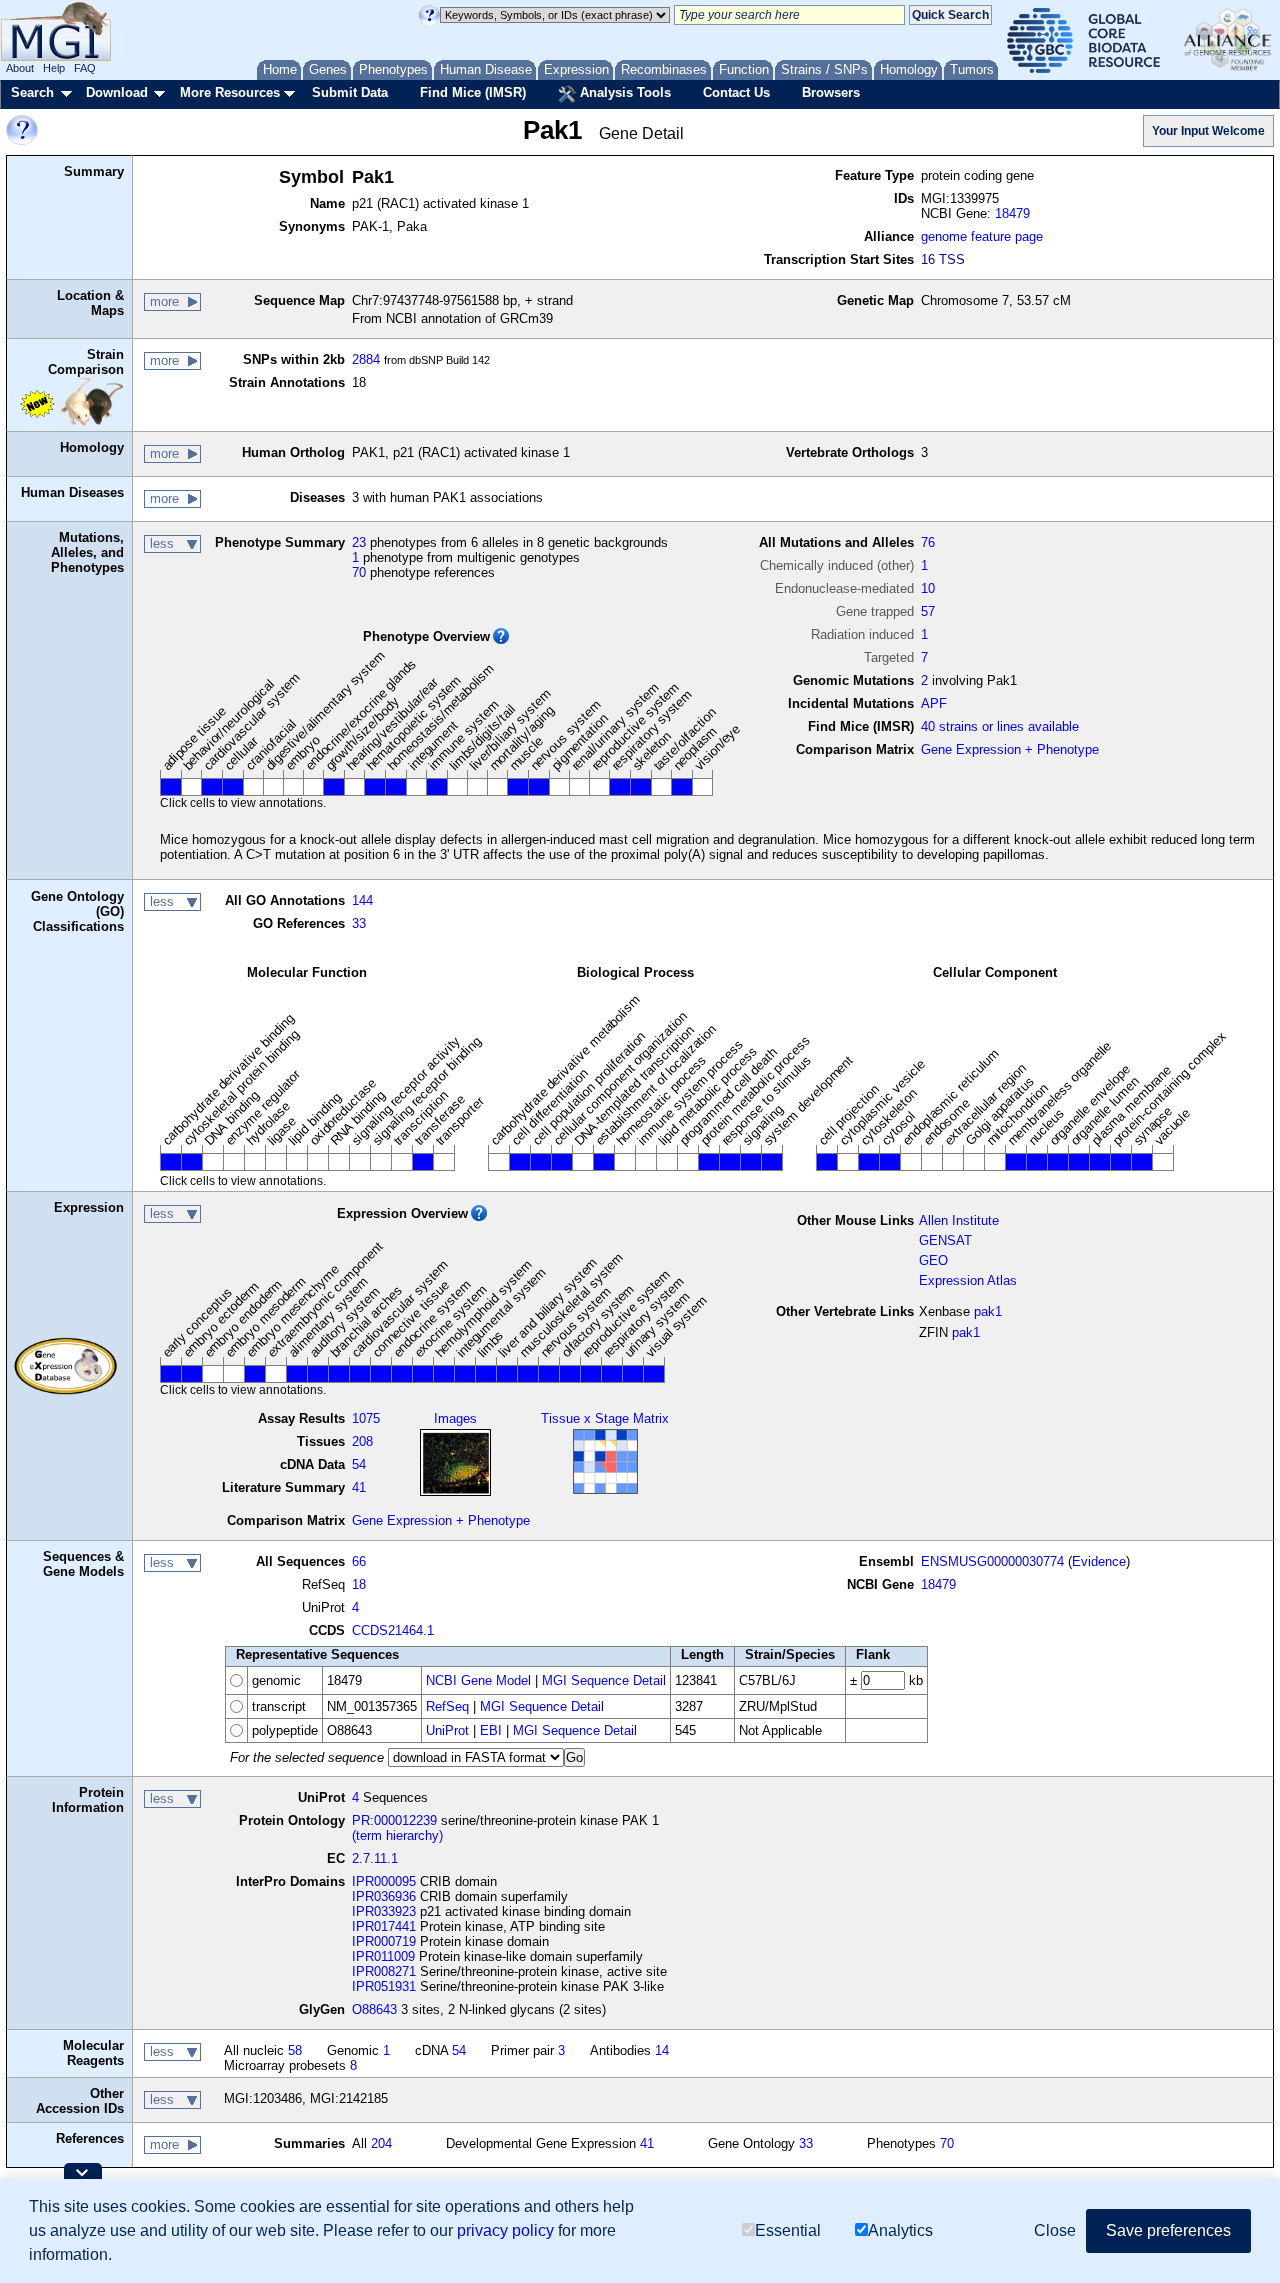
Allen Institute (959, 1220)
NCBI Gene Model (478, 1680)
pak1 (988, 1311)
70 (359, 572)
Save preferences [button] (1168, 2230)
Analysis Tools (623, 92)
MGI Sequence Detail (604, 1680)
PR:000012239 (394, 1820)
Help (54, 68)
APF (934, 703)
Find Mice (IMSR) (473, 92)
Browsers (831, 92)
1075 (366, 1418)
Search (32, 92)
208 (362, 1441)
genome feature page (982, 236)
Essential (788, 2230)
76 (928, 542)
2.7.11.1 (375, 1858)
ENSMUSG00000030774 (992, 1561)
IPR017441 (384, 1926)
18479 (1012, 213)
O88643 (374, 2009)
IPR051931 (384, 1986)
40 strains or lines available (1000, 726)
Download (117, 92)
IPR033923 (384, 1911)
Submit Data (350, 92)
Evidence (1099, 1561)
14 (662, 2050)
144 (362, 900)
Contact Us (736, 92)
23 (359, 542)
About (20, 68)
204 (381, 2143)
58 (295, 2050)
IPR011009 (383, 1956)
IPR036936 (384, 1896)
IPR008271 (384, 1971)
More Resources (230, 92)
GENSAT (945, 1240)
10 (928, 588)
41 (359, 1487)
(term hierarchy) (397, 1835)
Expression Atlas (968, 1280)
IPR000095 (384, 1881)
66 (359, 1561)
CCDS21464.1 (393, 1630)
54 (359, 1464)
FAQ (85, 68)
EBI (491, 1730)
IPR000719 (384, 1941)
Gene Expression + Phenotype (1010, 749)
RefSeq (447, 1706)
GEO (933, 1260)
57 (928, 611)
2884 (366, 359)
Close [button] (1055, 2230)
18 (359, 1584)
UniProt (447, 1730)
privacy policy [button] (505, 2230)
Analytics (900, 2230)
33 (359, 923)
